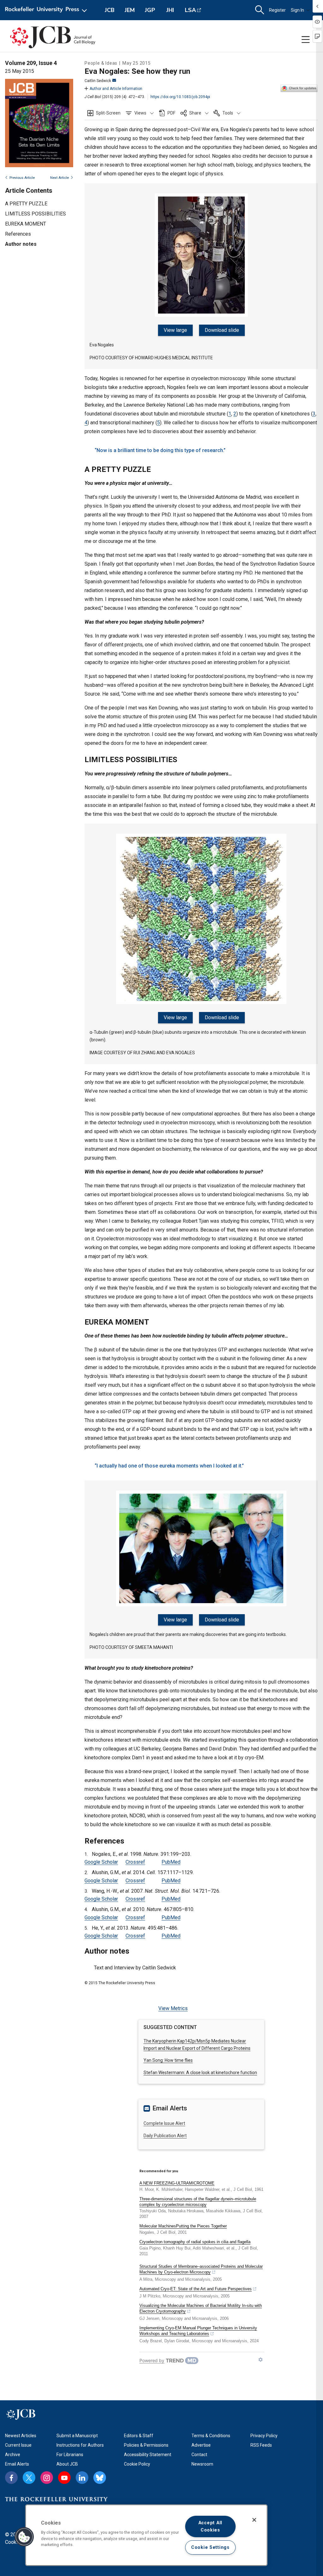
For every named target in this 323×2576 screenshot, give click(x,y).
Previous (22, 178)
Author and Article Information (116, 89)
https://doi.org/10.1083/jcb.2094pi (180, 97)
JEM (130, 10)
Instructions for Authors (80, 2445)
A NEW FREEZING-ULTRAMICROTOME (177, 2183)
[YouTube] (64, 2478)
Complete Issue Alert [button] (164, 2123)
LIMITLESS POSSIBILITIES (35, 214)
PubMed (171, 1862)
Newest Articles (21, 2436)
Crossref (135, 1862)
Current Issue (18, 2445)
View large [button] (175, 330)
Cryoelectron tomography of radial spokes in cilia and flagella (195, 2242)
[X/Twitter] (29, 2478)
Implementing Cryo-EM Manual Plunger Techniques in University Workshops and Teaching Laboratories (198, 2331)
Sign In (297, 10)
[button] (140, 113)
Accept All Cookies (210, 2526)
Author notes (21, 244)
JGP (150, 10)
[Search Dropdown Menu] (260, 10)
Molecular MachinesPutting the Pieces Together (183, 2226)
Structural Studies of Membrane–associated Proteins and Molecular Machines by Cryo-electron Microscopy (201, 2269)
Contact (199, 2455)
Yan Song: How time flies (168, 2060)
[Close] (254, 2520)
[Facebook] (11, 2478)
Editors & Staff (139, 2436)
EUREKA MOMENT (26, 224)
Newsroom (202, 2464)
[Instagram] (47, 2478)
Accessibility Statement (148, 2455)
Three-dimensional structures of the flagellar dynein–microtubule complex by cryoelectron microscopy (198, 2202)
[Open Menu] (47, 10)
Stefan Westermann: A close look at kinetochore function (200, 2073)
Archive (13, 2455)
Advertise (201, 2445)
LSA (190, 10)
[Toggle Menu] (306, 40)
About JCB (67, 2464)
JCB (110, 10)
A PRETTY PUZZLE (26, 204)
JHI (170, 10)
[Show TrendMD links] (261, 2360)
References (18, 234)
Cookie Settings (210, 2547)
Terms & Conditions (211, 2436)
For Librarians (70, 2455)
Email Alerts (17, 2464)
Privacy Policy (264, 2436)
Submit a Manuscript (77, 2436)
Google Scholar (101, 1862)
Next (59, 178)
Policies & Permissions (146, 2445)
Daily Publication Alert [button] (165, 2136)
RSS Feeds (261, 2445)
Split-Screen (108, 113)
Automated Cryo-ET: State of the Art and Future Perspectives (196, 2289)
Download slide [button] (222, 330)
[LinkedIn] (82, 2478)
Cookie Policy (137, 2464)
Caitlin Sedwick (98, 81)
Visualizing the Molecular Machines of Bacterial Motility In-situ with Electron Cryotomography (201, 2308)
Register (277, 10)
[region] (146, 2535)
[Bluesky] (100, 2478)
